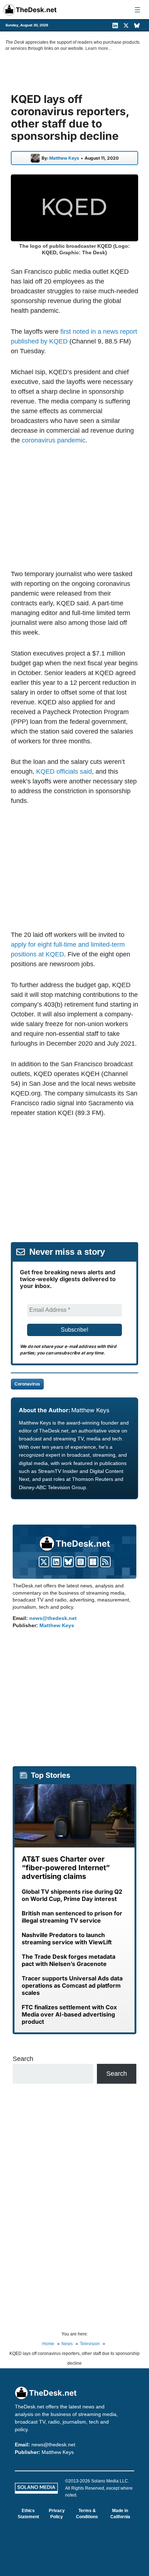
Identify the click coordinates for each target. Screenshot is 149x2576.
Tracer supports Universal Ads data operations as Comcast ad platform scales (72, 1985)
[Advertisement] (74, 507)
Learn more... (98, 48)
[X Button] (44, 1562)
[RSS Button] (105, 1562)
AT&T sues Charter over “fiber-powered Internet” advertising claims (66, 1868)
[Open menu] (137, 10)
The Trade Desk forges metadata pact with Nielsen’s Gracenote (69, 1960)
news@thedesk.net (53, 1618)
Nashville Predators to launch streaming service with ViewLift (67, 1939)
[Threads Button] (81, 1562)
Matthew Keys (64, 158)
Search (23, 2059)
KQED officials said (64, 771)
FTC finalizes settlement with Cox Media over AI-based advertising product (69, 2014)
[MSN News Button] (93, 1562)
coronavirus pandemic (54, 440)
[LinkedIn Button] (56, 1562)
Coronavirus (27, 1384)
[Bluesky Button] (69, 1562)
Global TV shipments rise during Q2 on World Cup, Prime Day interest (72, 1895)
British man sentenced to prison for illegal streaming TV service (72, 1917)
